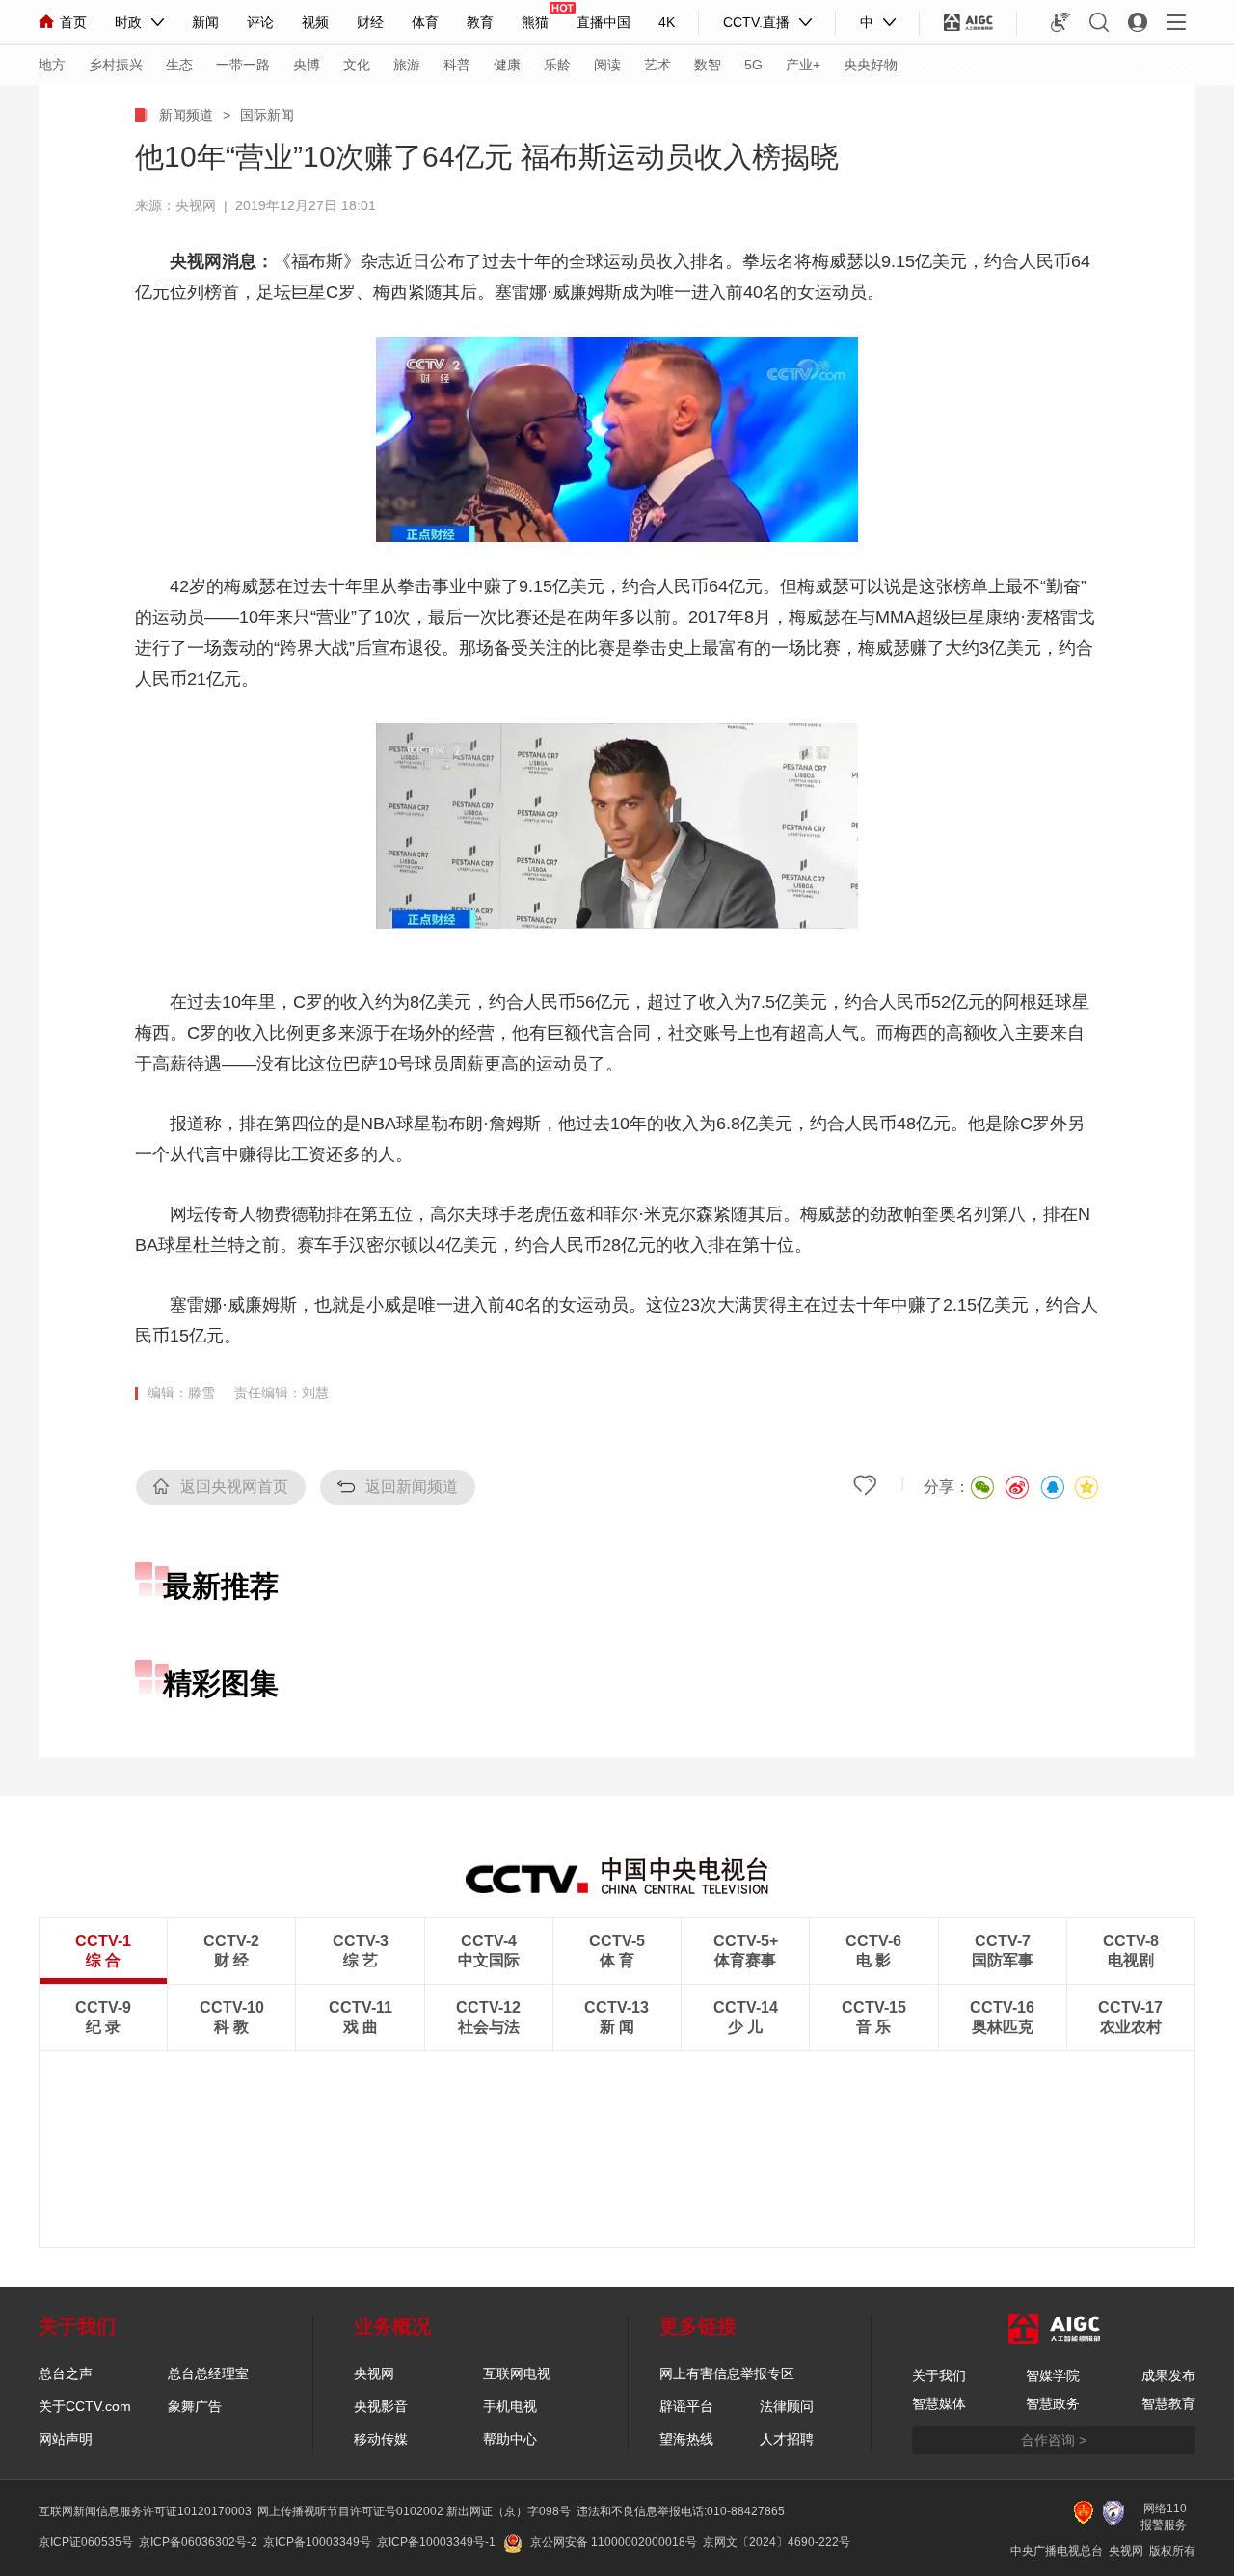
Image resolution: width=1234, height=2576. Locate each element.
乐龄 (557, 65)
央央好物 (871, 65)
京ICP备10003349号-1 (436, 2542)
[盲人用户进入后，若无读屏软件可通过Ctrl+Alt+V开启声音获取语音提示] (1060, 22)
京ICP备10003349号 (317, 2542)
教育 (480, 22)
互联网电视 (517, 2373)
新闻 (205, 22)
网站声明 (66, 2439)
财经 (370, 22)
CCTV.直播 (756, 22)
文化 (357, 65)
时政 (128, 22)
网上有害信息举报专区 (727, 2373)
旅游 (407, 65)
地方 (52, 65)
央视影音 (381, 2406)
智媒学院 (1053, 2375)
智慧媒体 (939, 2403)
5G (753, 65)
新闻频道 (186, 115)
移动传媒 (381, 2439)
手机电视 (510, 2406)
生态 (179, 65)
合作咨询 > (1054, 2440)
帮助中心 (510, 2439)
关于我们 (939, 2375)
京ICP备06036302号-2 (198, 2542)
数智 (708, 65)
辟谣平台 (686, 2406)
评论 (260, 22)
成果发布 (1168, 2375)
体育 (425, 22)
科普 (457, 65)
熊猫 (535, 22)
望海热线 (686, 2439)
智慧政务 (1053, 2403)
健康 (507, 65)
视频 (315, 22)
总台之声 (66, 2373)
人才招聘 (787, 2439)
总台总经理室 (208, 2373)
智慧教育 (1168, 2403)
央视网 (374, 2373)
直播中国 (604, 22)
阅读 (607, 65)
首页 (73, 22)
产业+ (803, 65)
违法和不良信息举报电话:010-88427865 (681, 2511)
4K (667, 22)
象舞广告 (195, 2406)
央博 (307, 65)
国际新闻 (267, 115)
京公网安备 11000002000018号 (614, 2542)
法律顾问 (787, 2406)
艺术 (657, 65)
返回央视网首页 (234, 1487)
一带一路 (243, 65)
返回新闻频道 (412, 1487)
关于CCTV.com (85, 2406)
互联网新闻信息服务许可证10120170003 (145, 2511)
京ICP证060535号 (86, 2542)
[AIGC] (968, 22)
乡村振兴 (116, 65)
